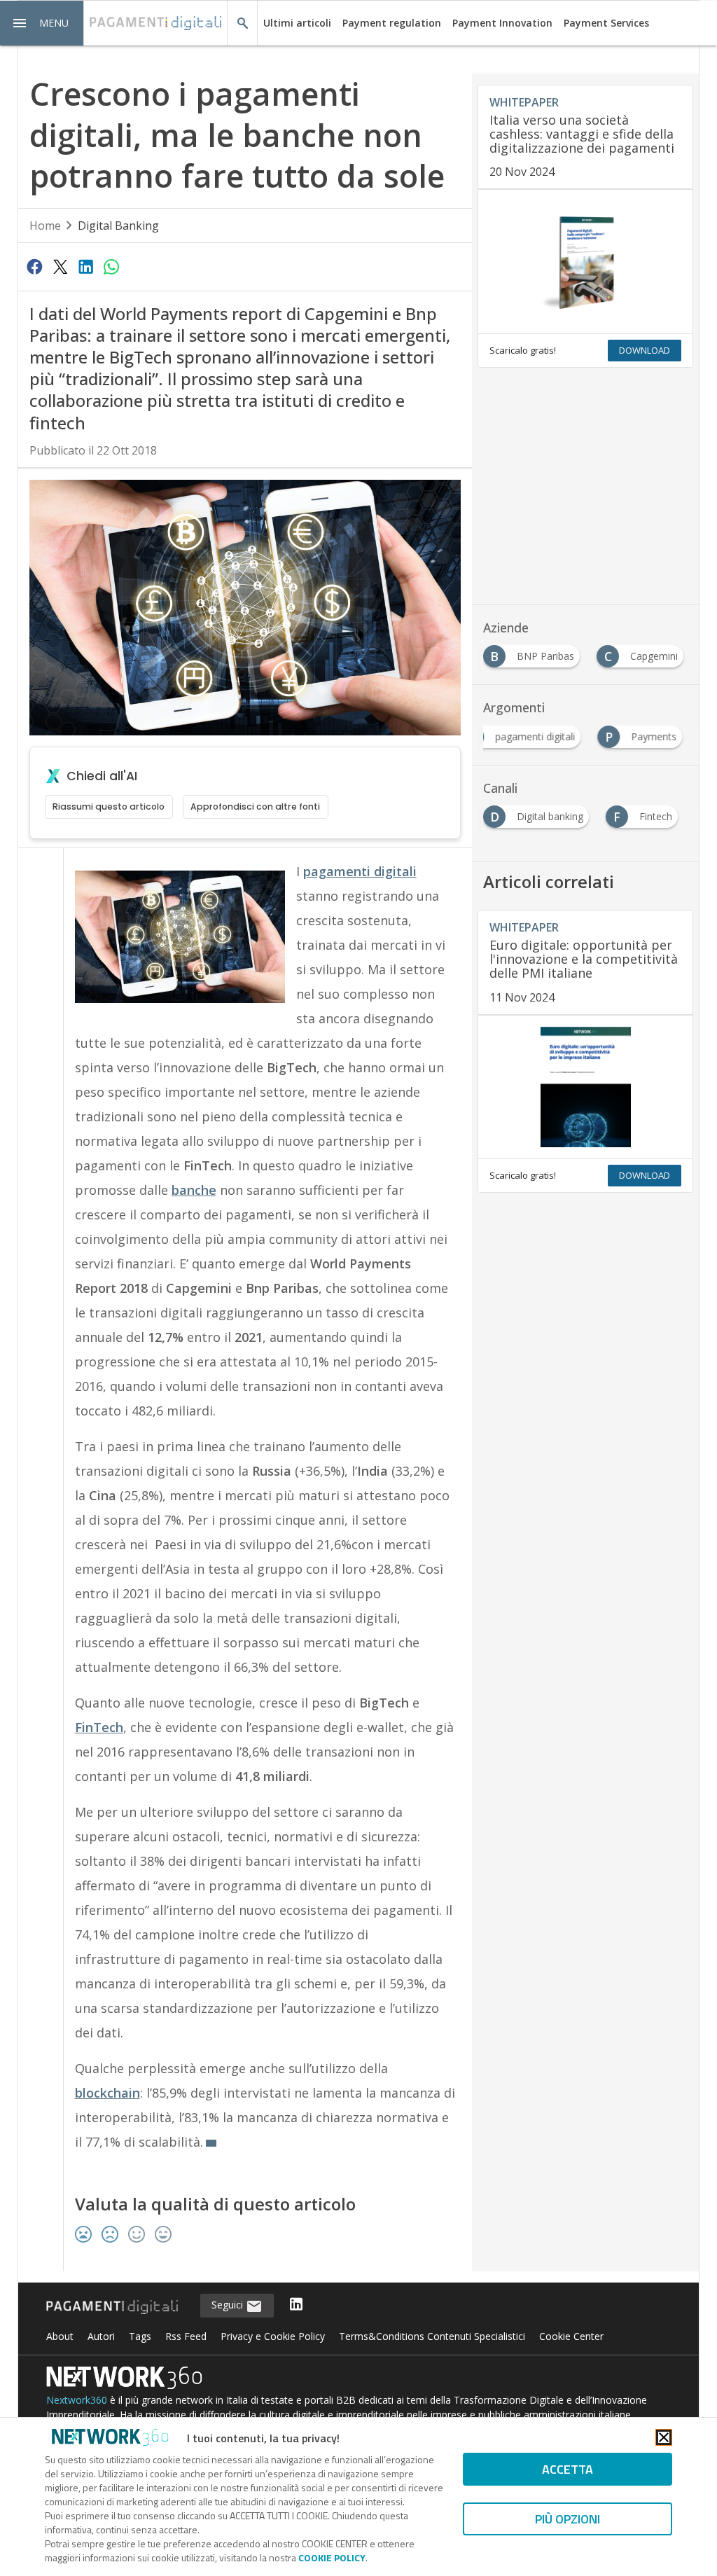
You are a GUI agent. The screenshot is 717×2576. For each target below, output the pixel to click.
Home (45, 226)
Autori (101, 2336)
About (60, 2336)
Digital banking (118, 226)
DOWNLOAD (645, 350)
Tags (140, 2336)
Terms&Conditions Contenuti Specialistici (432, 2336)
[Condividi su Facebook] (35, 266)
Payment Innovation (502, 23)
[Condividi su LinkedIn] (85, 266)
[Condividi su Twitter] (60, 266)
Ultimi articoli (297, 23)
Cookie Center (571, 2336)
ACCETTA (568, 2469)
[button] (42, 23)
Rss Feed (186, 2336)
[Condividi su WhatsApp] (111, 266)
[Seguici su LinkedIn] (296, 2305)
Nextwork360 (77, 2400)
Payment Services (606, 23)
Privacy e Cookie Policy (273, 2336)
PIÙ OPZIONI (568, 2519)
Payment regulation (392, 23)
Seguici (229, 2305)
